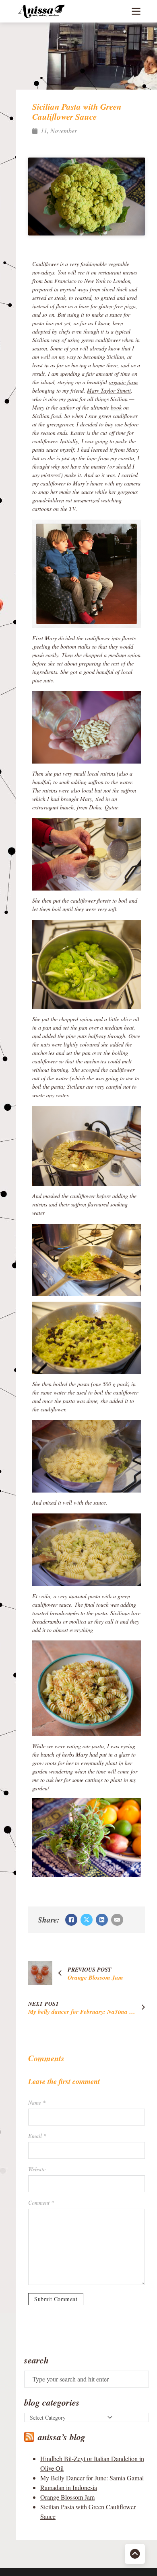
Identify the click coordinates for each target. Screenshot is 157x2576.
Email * (37, 2136)
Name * (37, 2102)
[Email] (117, 1920)
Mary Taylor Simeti (109, 390)
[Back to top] (135, 2554)
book (116, 407)
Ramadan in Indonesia (69, 2487)
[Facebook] (71, 1920)
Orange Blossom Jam (67, 2497)
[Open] (136, 11)
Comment (41, 2202)
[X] (87, 1920)
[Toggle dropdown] (110, 2417)
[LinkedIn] (102, 1920)
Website (37, 2169)
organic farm (123, 382)
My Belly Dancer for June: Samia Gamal (92, 2478)
